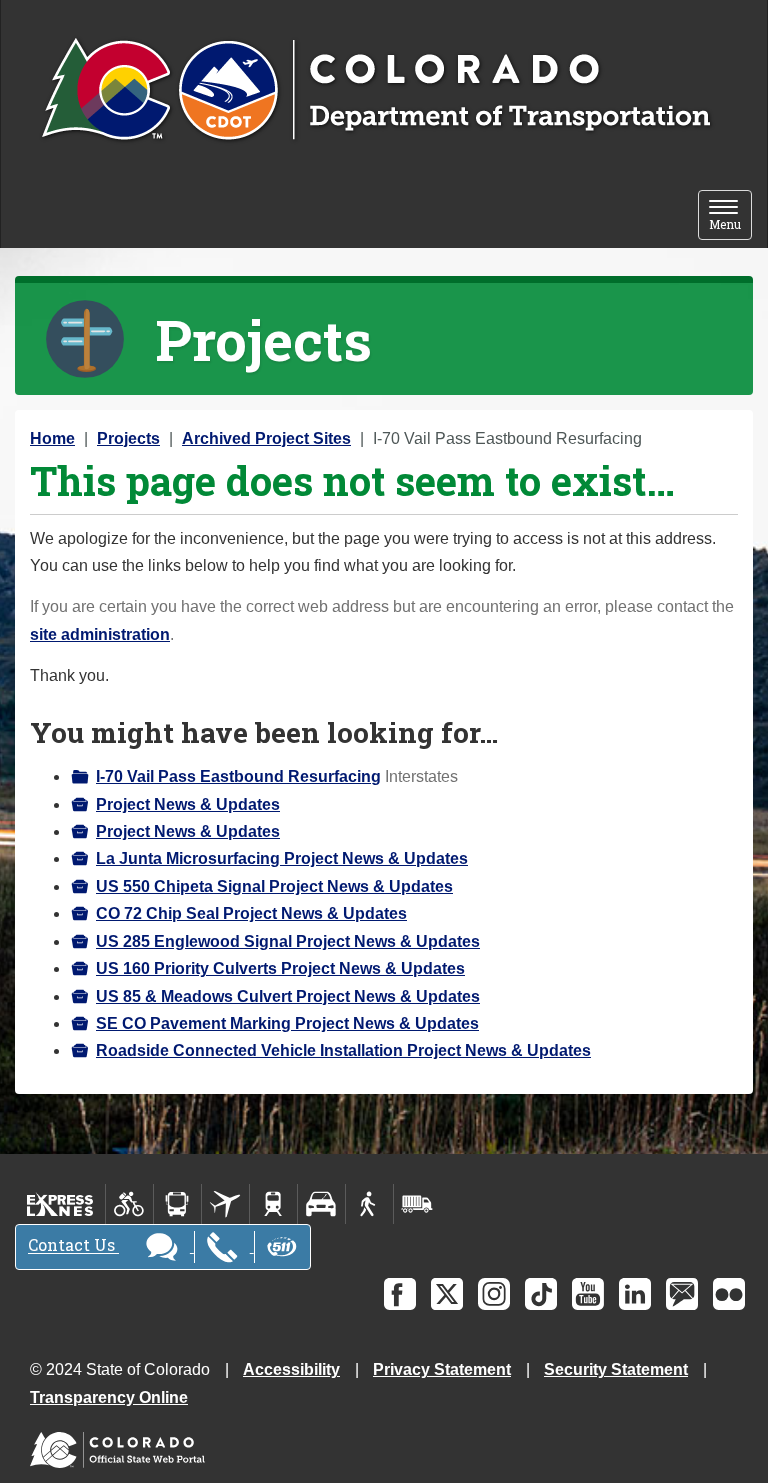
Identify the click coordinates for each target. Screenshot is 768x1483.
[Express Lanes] (60, 1204)
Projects (128, 438)
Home (52, 438)
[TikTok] (541, 1294)
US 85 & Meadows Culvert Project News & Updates (288, 996)
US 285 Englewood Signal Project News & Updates (288, 941)
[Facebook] (400, 1294)
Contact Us (73, 1245)
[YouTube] (588, 1294)
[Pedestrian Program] (369, 1204)
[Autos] (321, 1204)
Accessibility (291, 1369)
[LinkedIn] (635, 1294)
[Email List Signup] (682, 1294)
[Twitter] (447, 1294)
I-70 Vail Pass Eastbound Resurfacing (238, 776)
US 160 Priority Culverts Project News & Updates (280, 968)
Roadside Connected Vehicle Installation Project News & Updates (343, 1050)
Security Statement (616, 1369)
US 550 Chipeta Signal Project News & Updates (274, 886)
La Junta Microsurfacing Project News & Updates (282, 858)
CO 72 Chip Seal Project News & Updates (251, 913)
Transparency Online (109, 1397)
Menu (730, 216)
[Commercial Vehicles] (417, 1204)
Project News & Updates (188, 804)
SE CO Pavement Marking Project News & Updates (287, 1023)
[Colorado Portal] (121, 1444)
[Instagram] (494, 1294)
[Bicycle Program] (129, 1204)
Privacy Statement (442, 1369)
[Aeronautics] (225, 1204)
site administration (100, 634)
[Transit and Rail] (177, 1204)
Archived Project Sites (266, 438)
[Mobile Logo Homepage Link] (375, 91)
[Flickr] (729, 1294)
